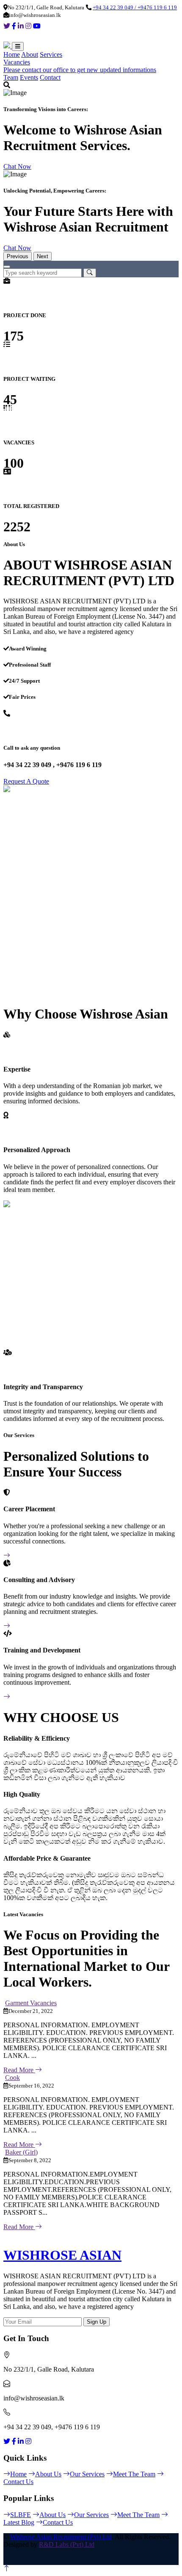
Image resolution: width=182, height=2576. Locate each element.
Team (11, 77)
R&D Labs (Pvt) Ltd (67, 2544)
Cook (12, 2078)
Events (29, 77)
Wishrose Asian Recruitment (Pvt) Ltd (61, 2537)
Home (12, 54)
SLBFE (21, 2515)
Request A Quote (26, 781)
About (30, 54)
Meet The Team (134, 2474)
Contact (50, 77)
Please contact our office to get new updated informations (80, 70)
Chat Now (17, 166)
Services (51, 54)
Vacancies (17, 62)
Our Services (87, 2474)
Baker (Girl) (21, 2152)
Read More (19, 2070)
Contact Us (58, 2522)
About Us (48, 2474)
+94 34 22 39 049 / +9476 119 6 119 (135, 7)
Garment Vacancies (31, 2003)
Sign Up (97, 2322)
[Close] (7, 267)
